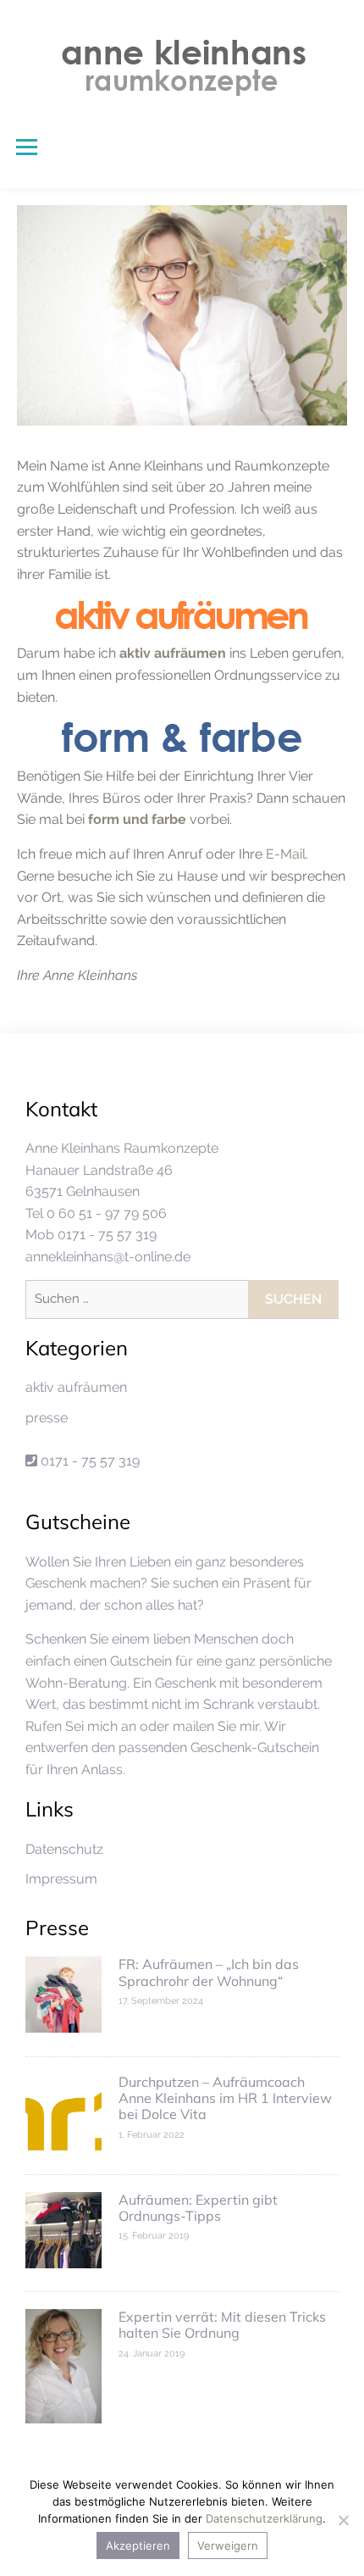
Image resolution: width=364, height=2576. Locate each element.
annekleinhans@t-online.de (108, 1257)
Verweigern (228, 2545)
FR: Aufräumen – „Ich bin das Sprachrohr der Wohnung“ (209, 1972)
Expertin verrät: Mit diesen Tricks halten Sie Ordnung (222, 2325)
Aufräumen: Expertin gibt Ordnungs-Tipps (198, 2208)
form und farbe (137, 819)
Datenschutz (64, 1849)
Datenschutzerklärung (264, 2518)
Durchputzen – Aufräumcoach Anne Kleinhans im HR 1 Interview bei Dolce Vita (225, 2098)
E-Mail (286, 854)
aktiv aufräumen (173, 653)
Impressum (61, 1879)
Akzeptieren (138, 2545)
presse (47, 1418)
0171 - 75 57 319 (88, 1461)
